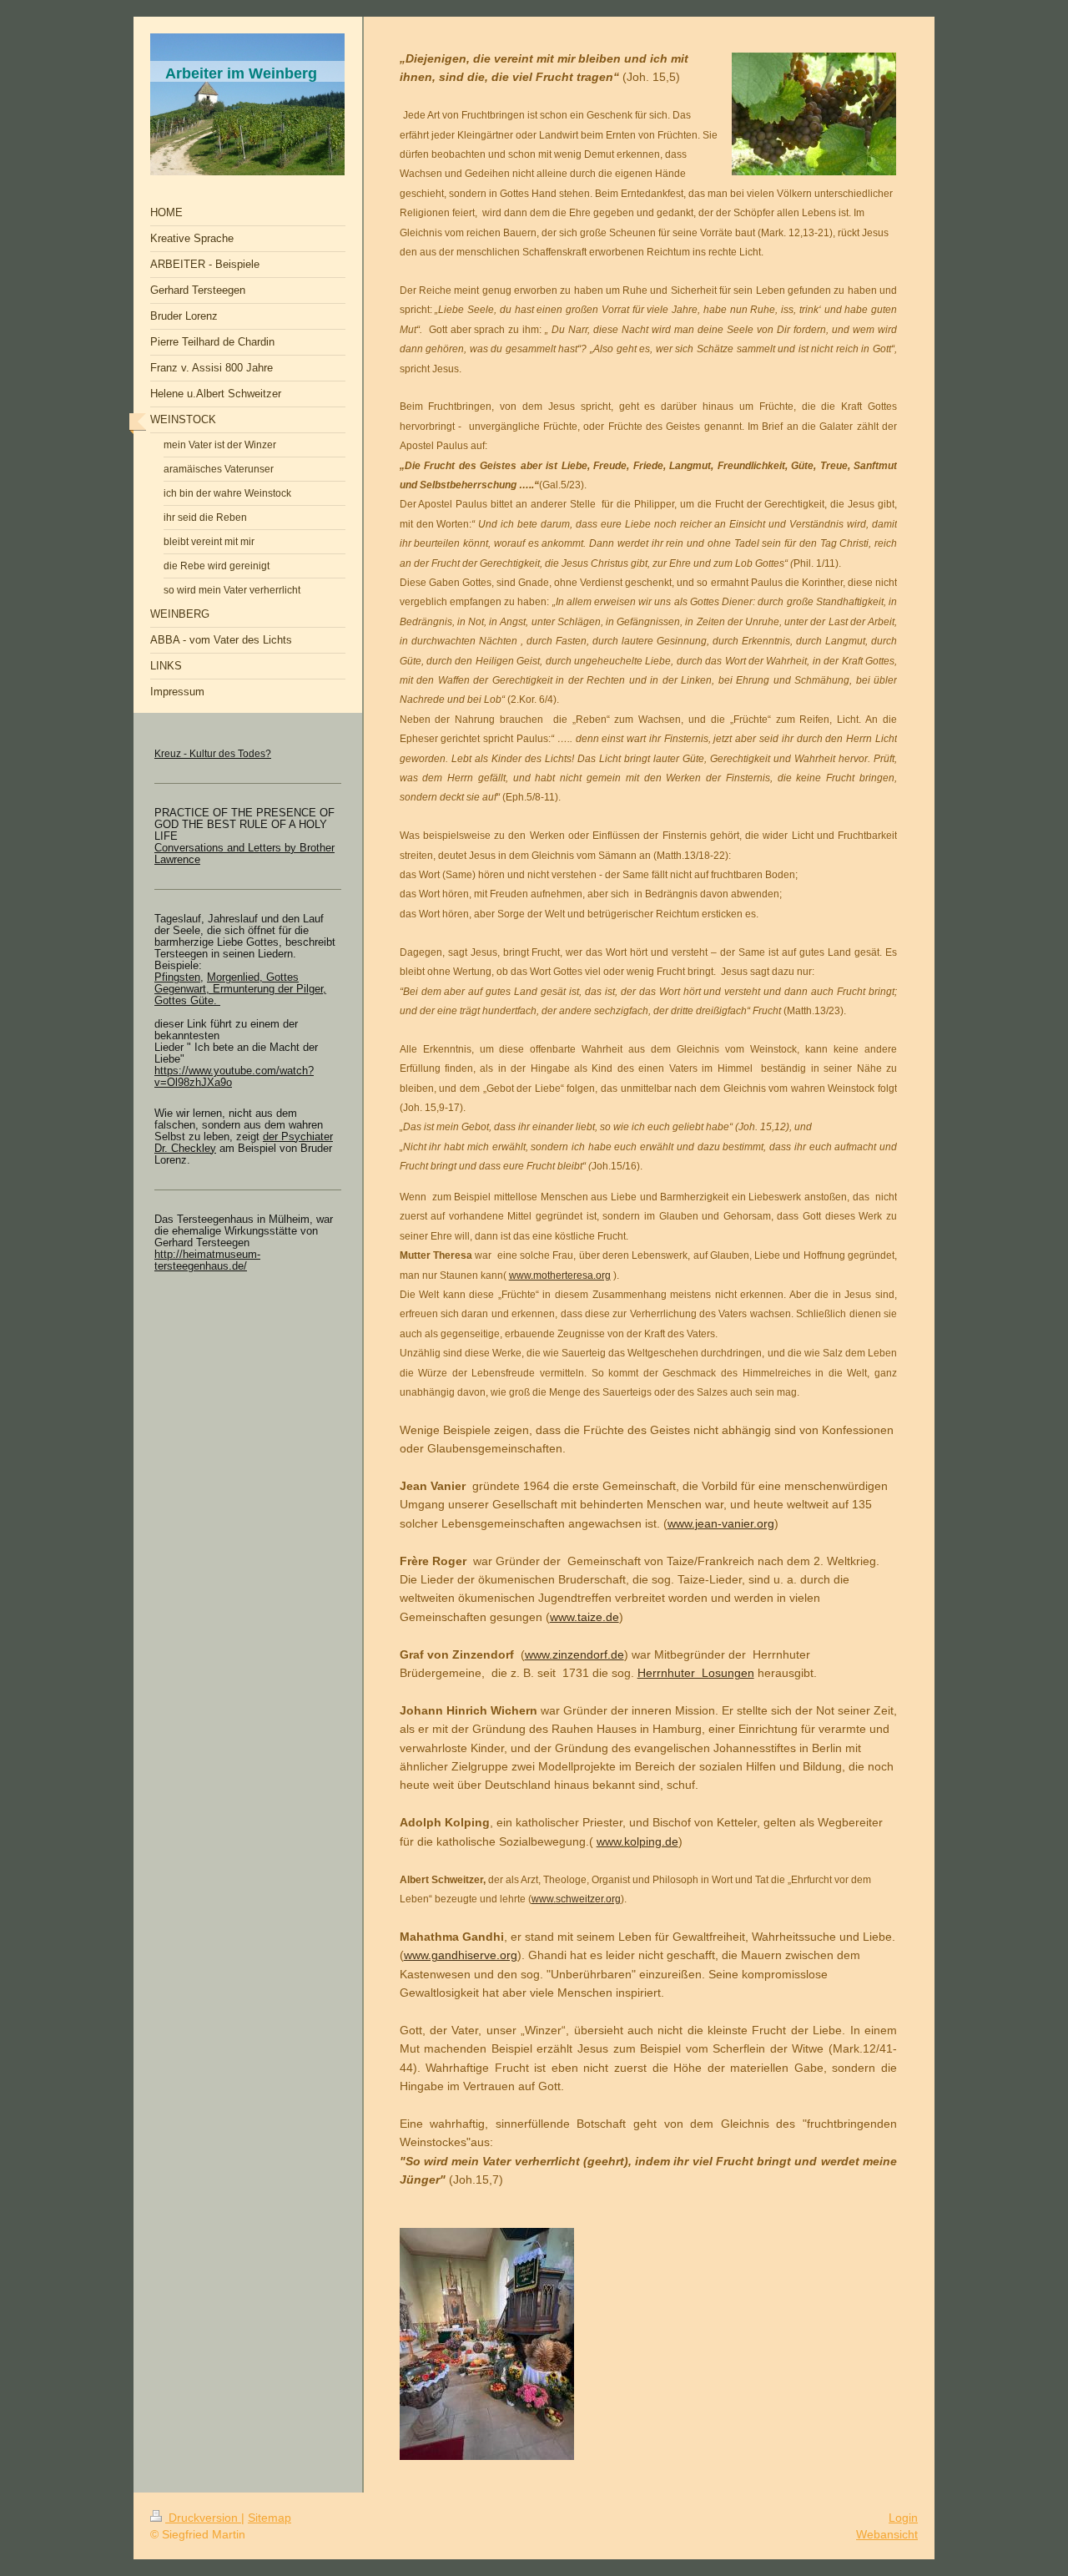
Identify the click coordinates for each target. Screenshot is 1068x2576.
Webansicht (887, 2534)
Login (903, 2518)
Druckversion (203, 2518)
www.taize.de (584, 1617)
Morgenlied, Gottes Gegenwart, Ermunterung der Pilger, (240, 983)
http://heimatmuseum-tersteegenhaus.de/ (207, 1260)
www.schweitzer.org (576, 1899)
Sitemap (270, 2518)
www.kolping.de (637, 1841)
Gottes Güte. (187, 1001)
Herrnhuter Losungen (696, 1673)
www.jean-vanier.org (721, 1523)
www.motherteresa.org (560, 1275)
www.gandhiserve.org (461, 1955)
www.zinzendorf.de (574, 1654)
